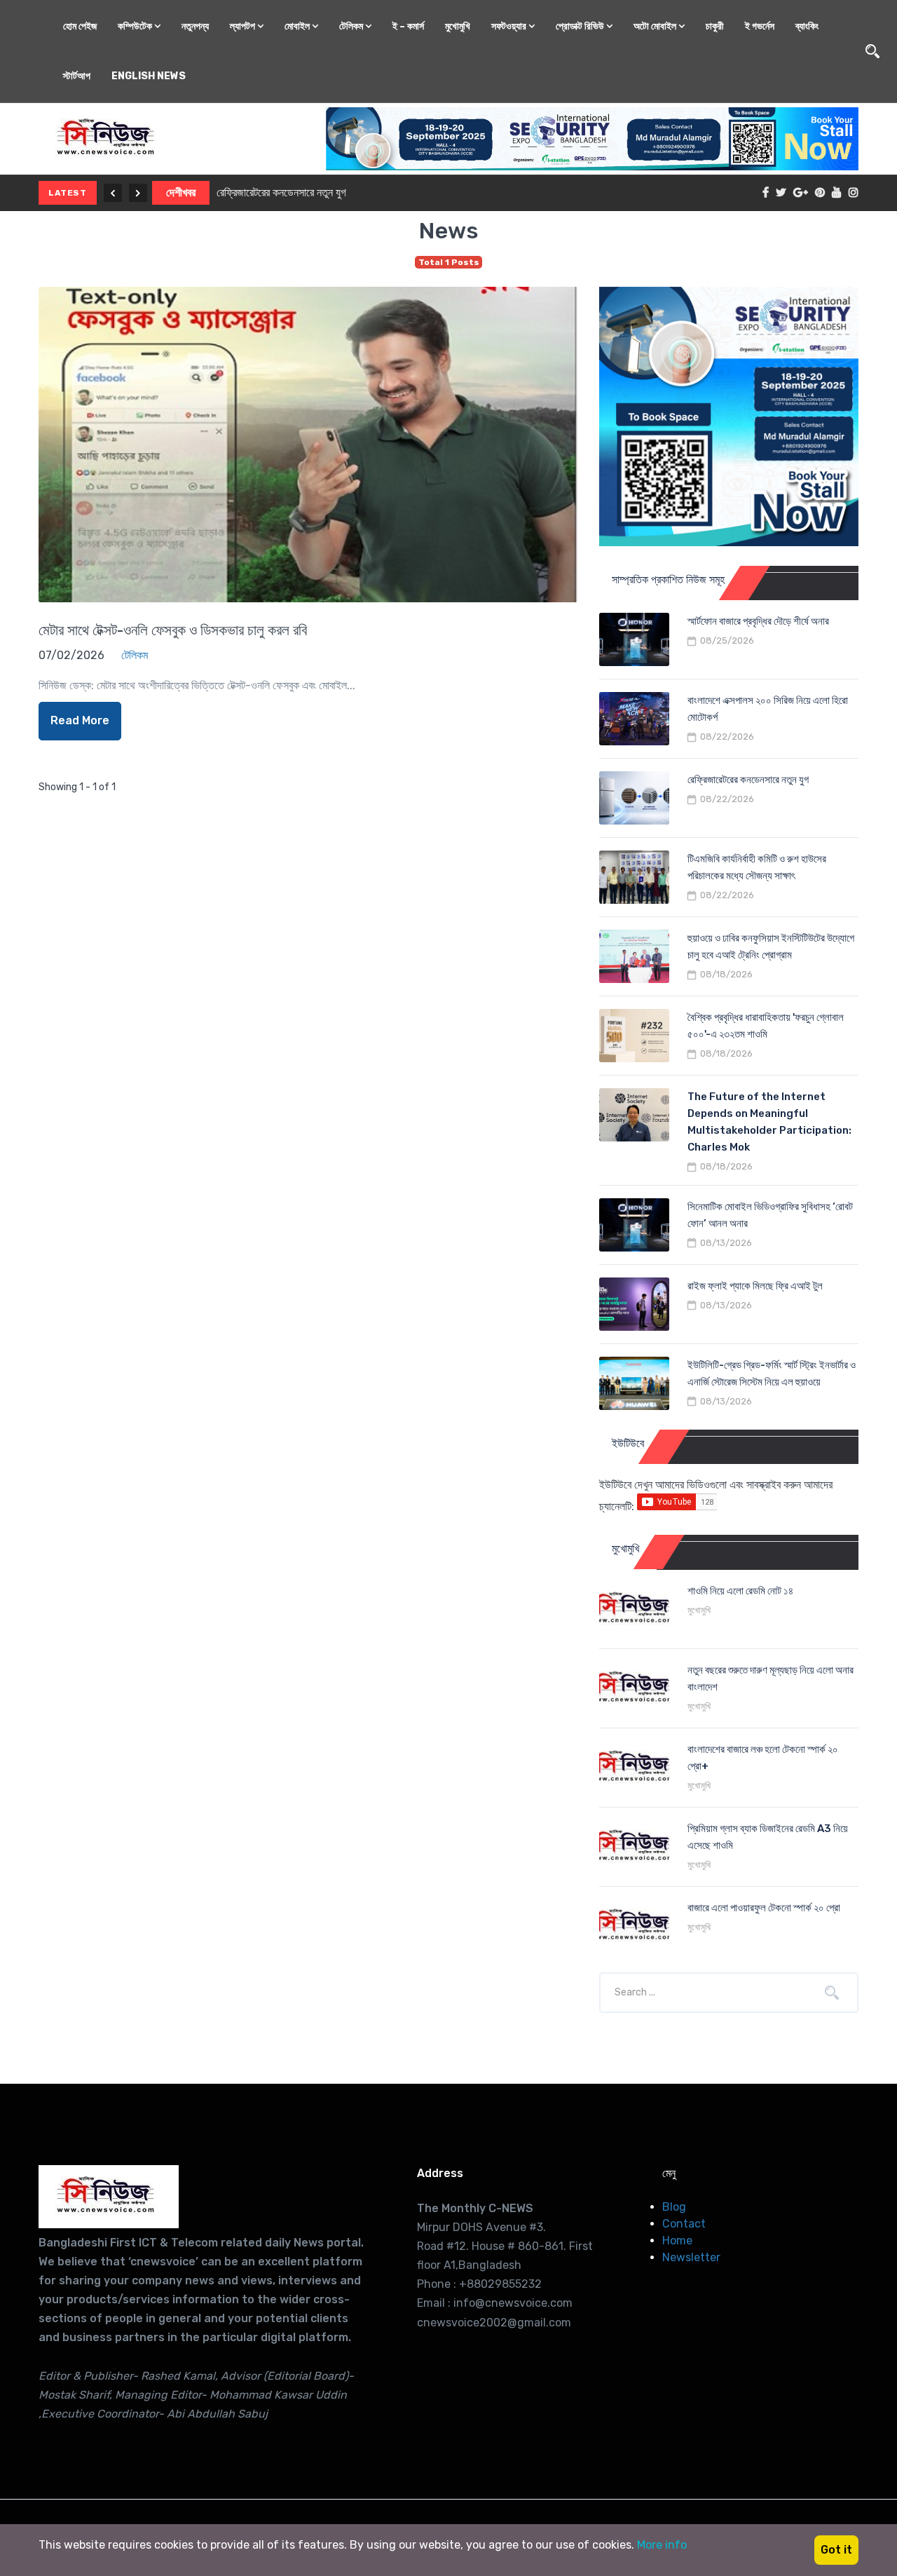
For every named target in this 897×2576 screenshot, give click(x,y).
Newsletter (691, 2257)
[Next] (138, 193)
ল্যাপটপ (244, 26)
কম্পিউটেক (136, 26)
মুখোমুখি (458, 26)
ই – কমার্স (408, 26)
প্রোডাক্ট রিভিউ (581, 26)
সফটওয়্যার (510, 26)
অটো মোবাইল (656, 26)
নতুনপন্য (195, 26)
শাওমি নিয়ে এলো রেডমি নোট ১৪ (740, 1591)
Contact (684, 2224)
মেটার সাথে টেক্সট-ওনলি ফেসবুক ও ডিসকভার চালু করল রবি (173, 630)
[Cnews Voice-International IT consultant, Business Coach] (109, 2197)
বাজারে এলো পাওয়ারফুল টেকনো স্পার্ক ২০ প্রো (764, 1908)
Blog (674, 2207)
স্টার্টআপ (77, 76)
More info (662, 2545)
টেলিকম (352, 26)
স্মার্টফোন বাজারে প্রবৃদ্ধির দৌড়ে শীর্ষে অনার (758, 621)
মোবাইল (298, 26)
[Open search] (872, 51)
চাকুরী (715, 26)
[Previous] (113, 193)
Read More (80, 720)
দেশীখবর (181, 192)
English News (149, 76)
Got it (836, 2550)
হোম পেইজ (80, 26)
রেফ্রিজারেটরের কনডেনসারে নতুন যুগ (281, 192)
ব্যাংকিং (807, 26)
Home (677, 2241)
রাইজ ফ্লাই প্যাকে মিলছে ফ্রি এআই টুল (755, 1286)
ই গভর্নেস (760, 26)
